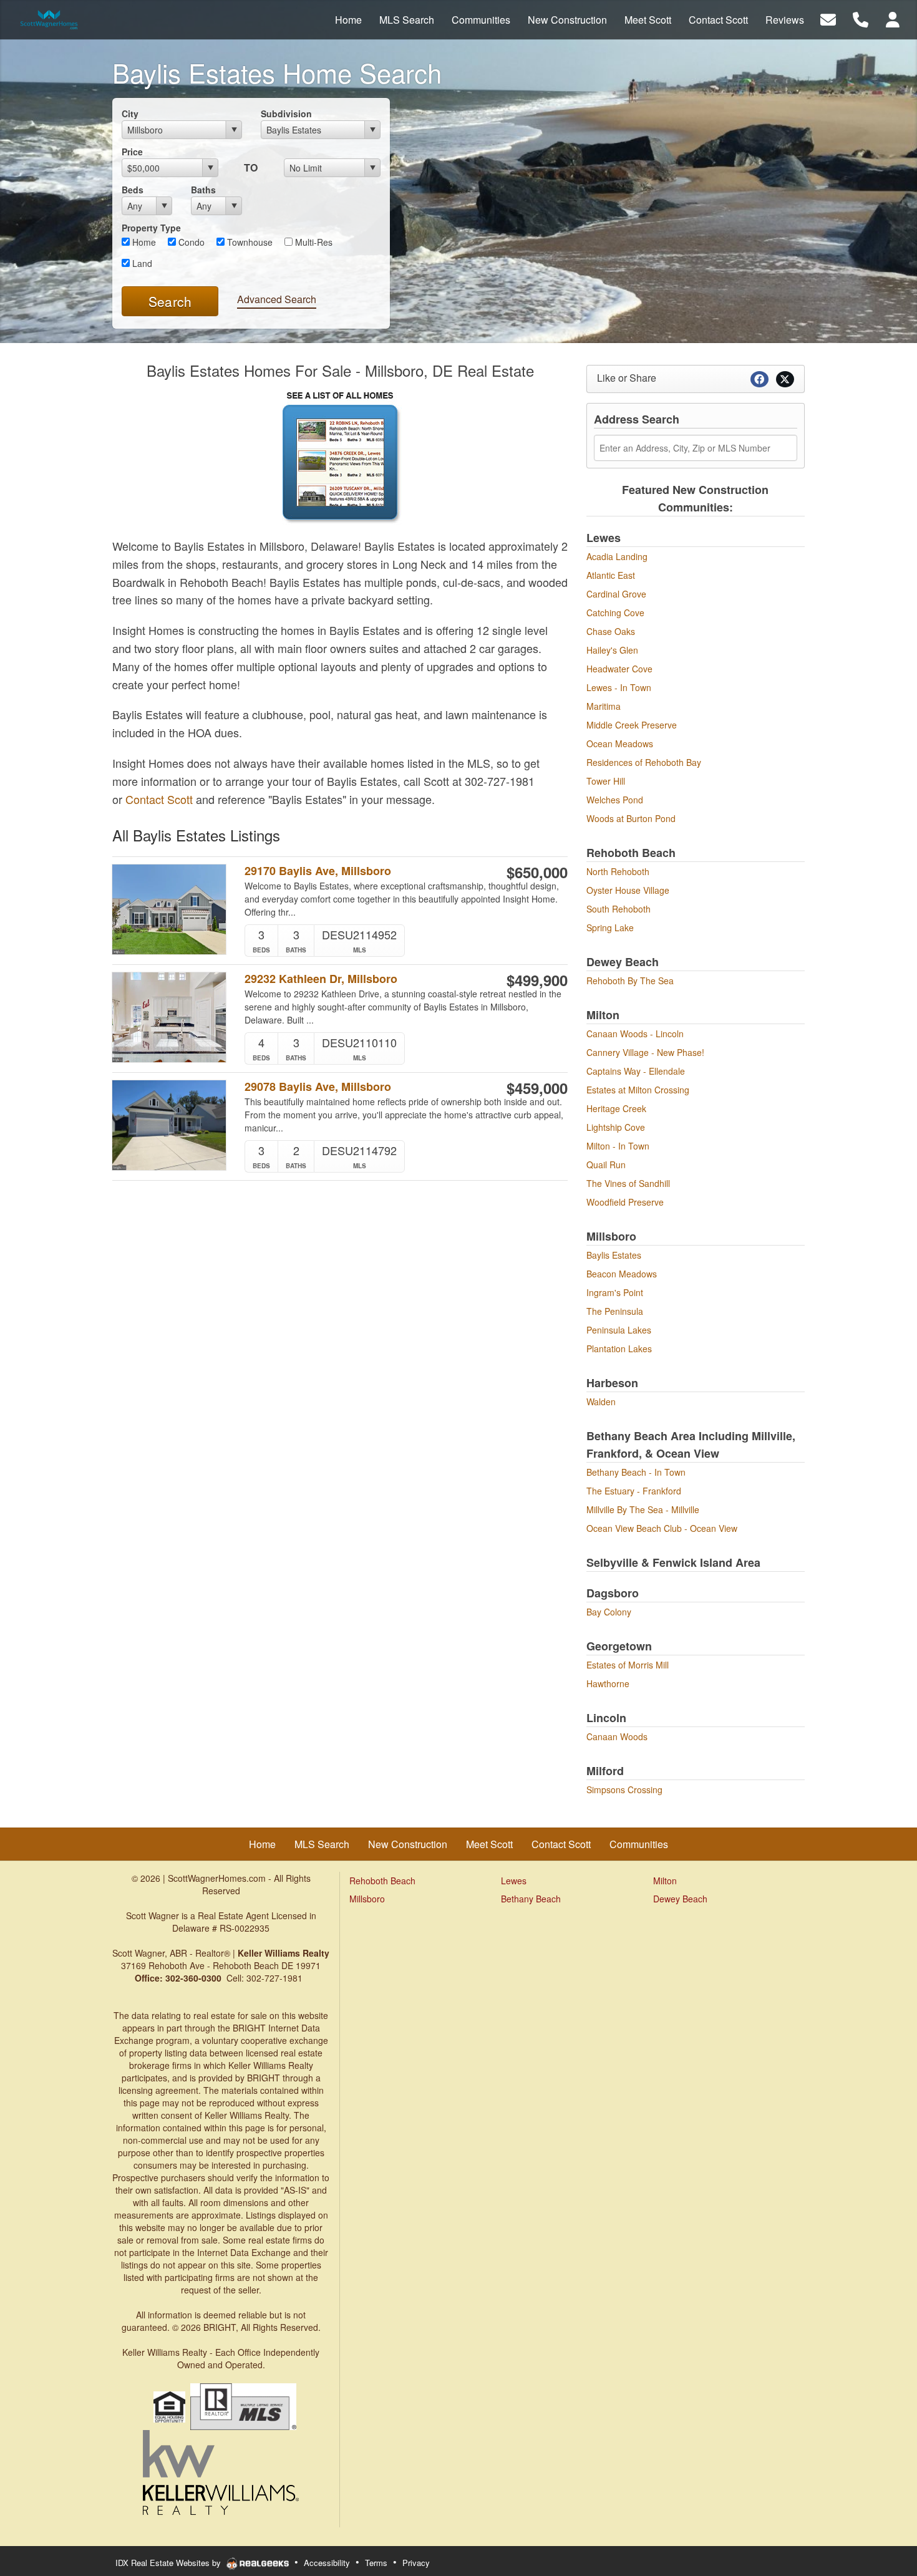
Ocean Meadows (620, 743)
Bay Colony (609, 1612)
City (130, 114)
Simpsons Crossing (624, 1789)
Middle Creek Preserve (632, 725)
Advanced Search (277, 299)
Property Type (151, 228)
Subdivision (286, 114)
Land (141, 263)
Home (143, 242)
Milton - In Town (618, 1146)
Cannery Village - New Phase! (645, 1052)
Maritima (604, 706)
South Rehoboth (619, 909)
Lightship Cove (616, 1127)
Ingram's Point (615, 1292)
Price (132, 152)
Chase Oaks (611, 631)
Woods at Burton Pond (631, 818)
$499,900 (537, 980)
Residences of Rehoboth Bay (644, 762)
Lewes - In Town (619, 687)
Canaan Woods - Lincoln (635, 1034)
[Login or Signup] (893, 18)
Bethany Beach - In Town (636, 1472)
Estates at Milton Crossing (638, 1090)
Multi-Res (313, 242)
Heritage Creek (616, 1108)
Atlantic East (611, 575)
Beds (133, 190)
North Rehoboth (618, 871)
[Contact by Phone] (861, 18)
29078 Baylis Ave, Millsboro (318, 1087)
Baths (203, 190)
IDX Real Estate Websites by (169, 2563)
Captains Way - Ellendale (636, 1071)
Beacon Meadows (622, 1274)
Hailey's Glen (612, 650)
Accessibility (327, 2563)
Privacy (416, 2563)
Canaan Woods (617, 1736)
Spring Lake (610, 927)
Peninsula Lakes (619, 1330)
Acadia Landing (617, 556)
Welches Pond (615, 800)
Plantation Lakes (619, 1349)
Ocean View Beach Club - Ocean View (662, 1528)
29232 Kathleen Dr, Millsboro (321, 979)
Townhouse (249, 242)
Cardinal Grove (616, 594)
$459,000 (537, 1088)
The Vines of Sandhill (628, 1183)
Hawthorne (608, 1683)
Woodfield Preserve (625, 1202)
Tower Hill (606, 781)
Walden (601, 1402)
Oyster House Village (628, 890)
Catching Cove (615, 613)
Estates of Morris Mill (628, 1665)
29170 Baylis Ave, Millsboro (318, 871)
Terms (376, 2563)
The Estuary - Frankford (634, 1491)
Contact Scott (159, 799)
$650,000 (537, 872)
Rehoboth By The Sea (630, 981)
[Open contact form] (828, 18)
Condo (190, 242)
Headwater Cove (619, 669)
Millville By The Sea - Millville (643, 1509)
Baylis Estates (614, 1255)
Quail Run (606, 1165)
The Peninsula (615, 1311)
